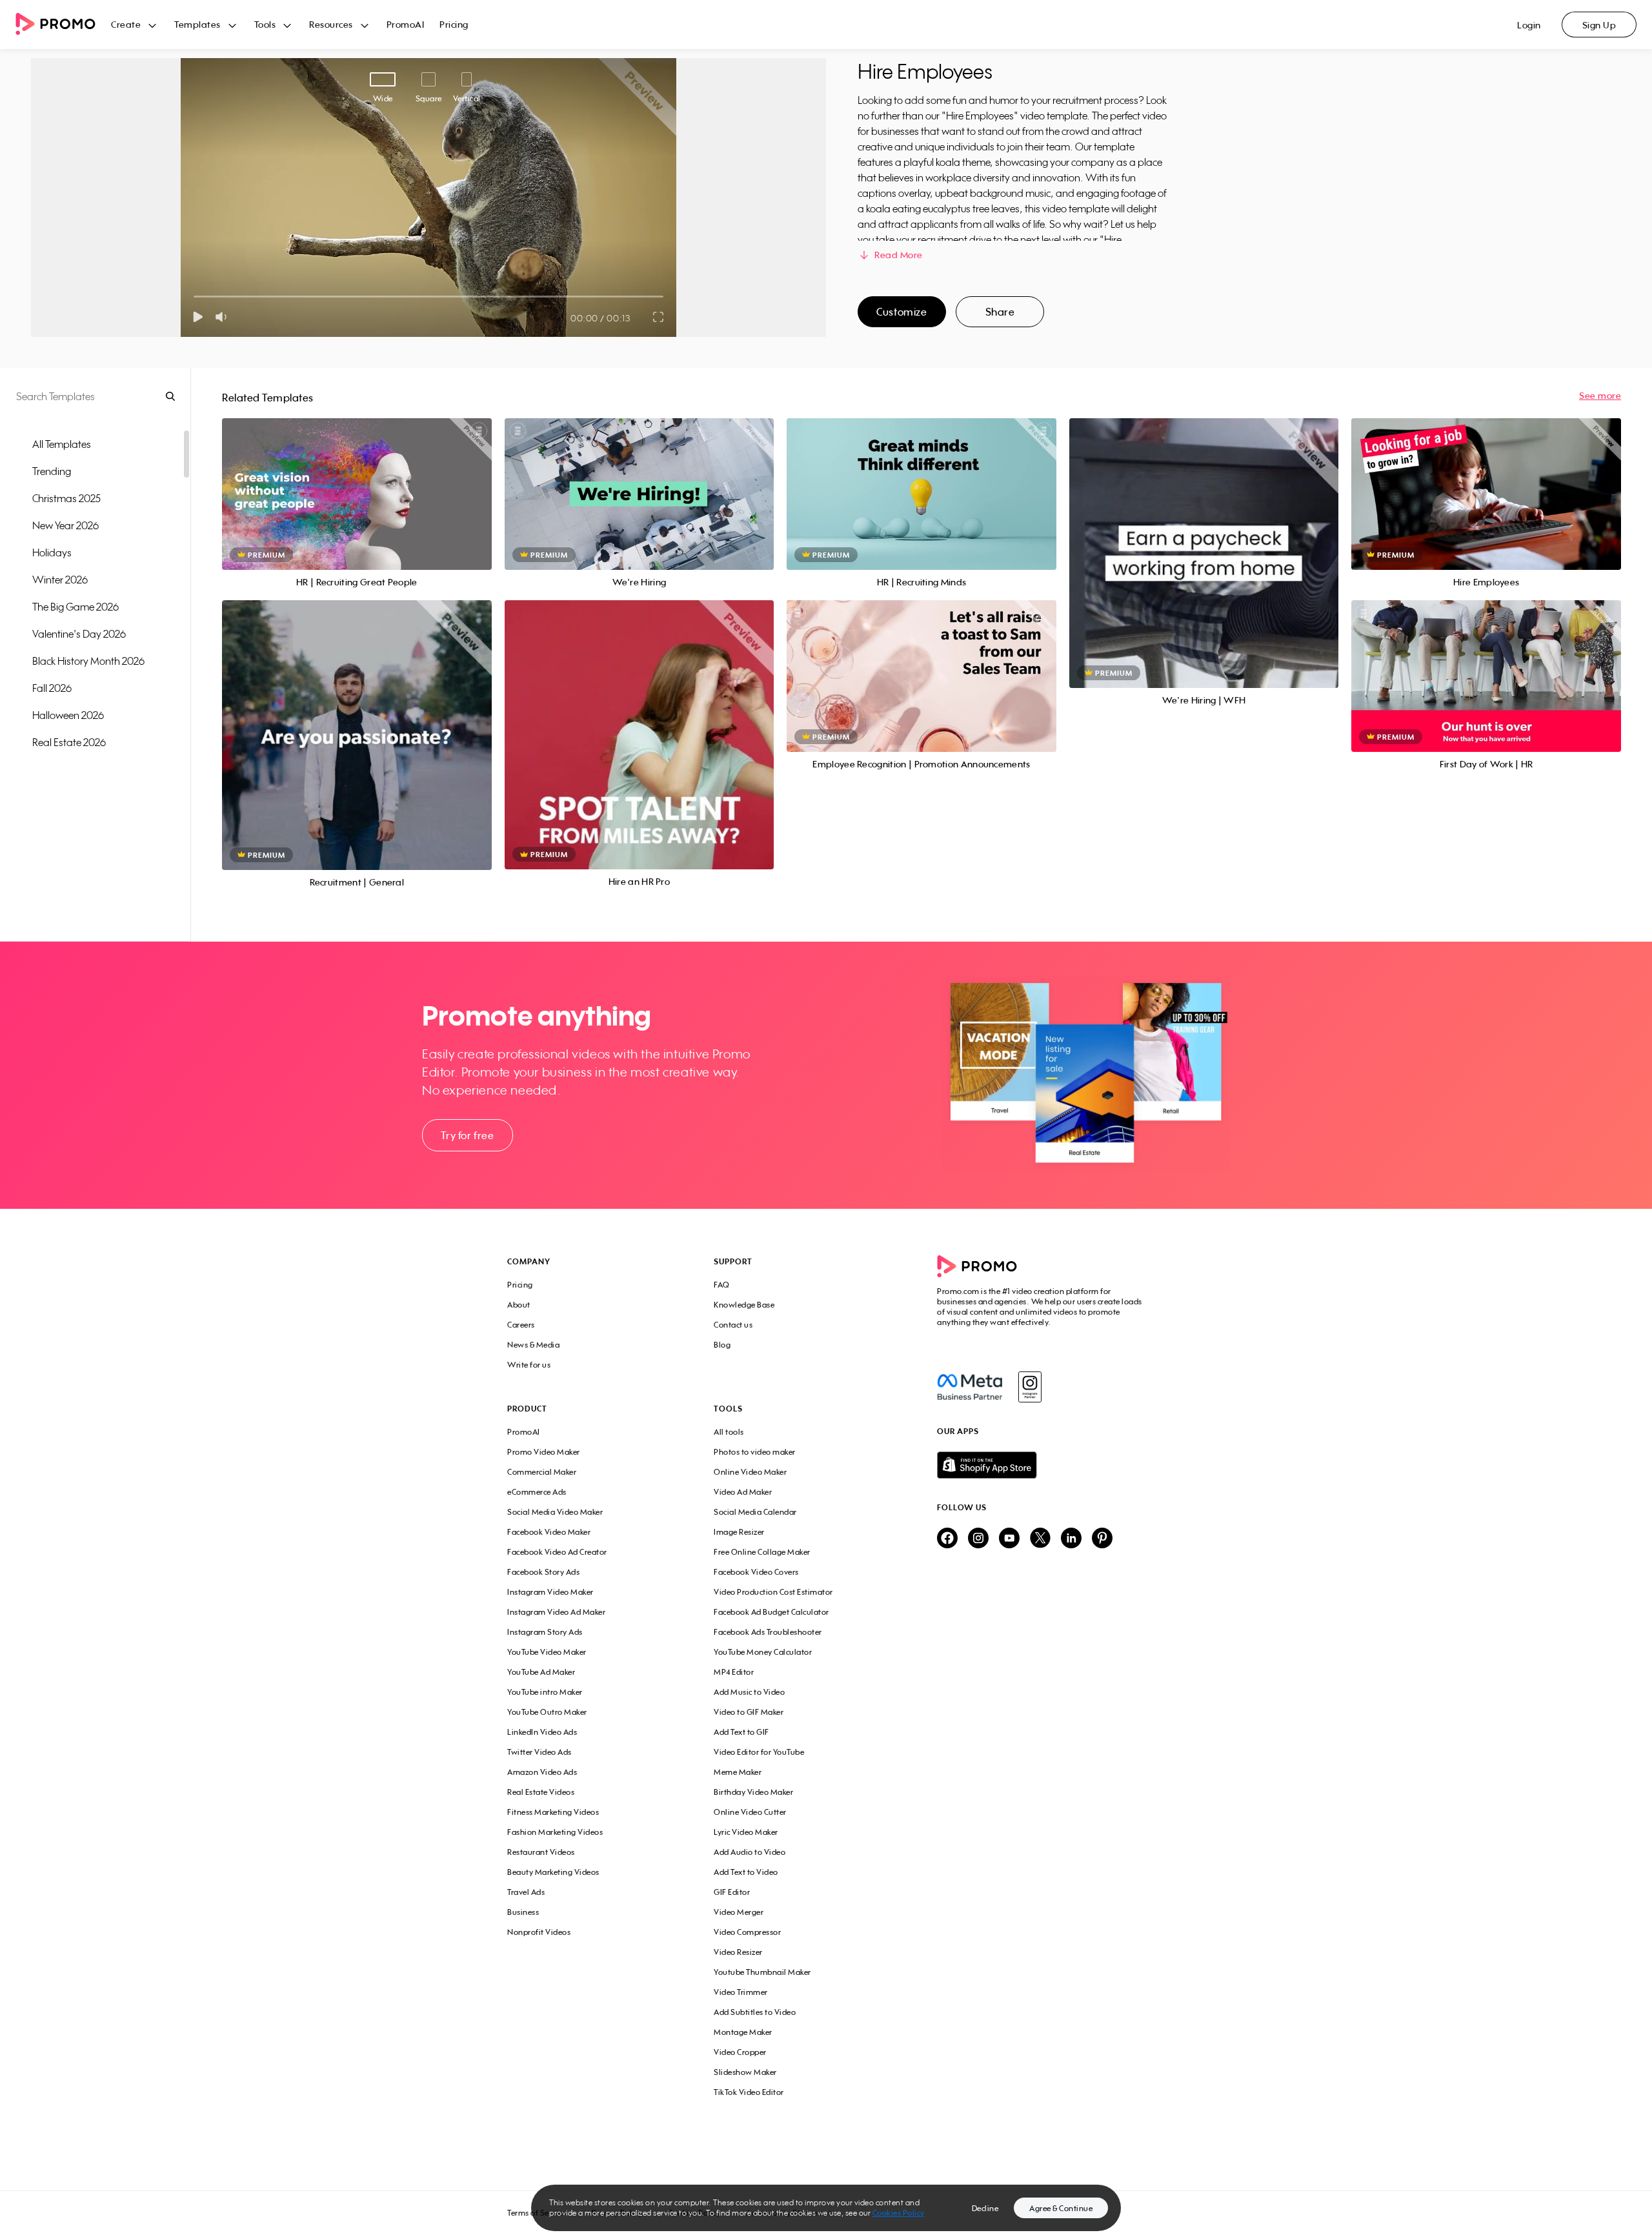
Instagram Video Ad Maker (556, 1612)
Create (126, 24)
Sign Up (1599, 25)
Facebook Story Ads (543, 1572)
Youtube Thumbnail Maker (762, 1972)
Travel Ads (526, 1892)
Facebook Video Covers (756, 1572)
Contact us (733, 1325)
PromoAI (406, 24)
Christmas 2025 (66, 498)
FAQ (722, 1285)
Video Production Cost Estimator (773, 1592)
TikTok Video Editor (749, 2092)
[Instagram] (1030, 1387)
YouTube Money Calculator (763, 1652)
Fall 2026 (52, 688)
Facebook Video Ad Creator (557, 1552)
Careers (521, 1325)
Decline (985, 2208)
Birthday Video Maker (753, 1792)
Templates (197, 24)
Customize (902, 312)
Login (1529, 25)
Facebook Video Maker (549, 1532)
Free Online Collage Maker (762, 1552)
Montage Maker (743, 2032)
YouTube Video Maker (547, 1652)
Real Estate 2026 (69, 742)
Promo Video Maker (544, 1452)
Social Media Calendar (755, 1512)
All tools (729, 1432)
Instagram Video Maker (550, 1592)
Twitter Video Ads (539, 1752)
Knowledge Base (744, 1305)
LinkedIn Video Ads (542, 1732)
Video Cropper (740, 2052)
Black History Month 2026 (88, 661)
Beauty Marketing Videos (553, 1872)
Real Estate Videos (541, 1792)
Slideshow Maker (745, 2072)
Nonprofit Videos (539, 1932)
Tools (265, 24)
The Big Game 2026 (76, 607)
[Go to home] (63, 25)
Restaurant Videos (541, 1852)
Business (523, 1912)
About (519, 1305)
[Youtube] (1009, 1539)
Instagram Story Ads (545, 1632)
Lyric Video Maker (746, 1832)
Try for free (467, 1135)
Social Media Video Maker (555, 1512)
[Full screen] (659, 317)
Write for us (529, 1365)
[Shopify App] (1041, 1465)
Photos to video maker (755, 1452)
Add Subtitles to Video (755, 2012)
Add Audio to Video (750, 1852)
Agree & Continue (1061, 2208)
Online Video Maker (750, 1472)
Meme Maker (738, 1772)
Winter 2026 (60, 580)
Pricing (454, 24)
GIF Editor (732, 1892)
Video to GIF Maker (749, 1712)
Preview (357, 480)
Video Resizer (738, 1952)
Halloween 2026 (68, 715)
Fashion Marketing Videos (555, 1832)
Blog (722, 1345)
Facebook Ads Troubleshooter (768, 1632)
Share (1000, 312)
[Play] (198, 317)
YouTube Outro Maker (547, 1712)
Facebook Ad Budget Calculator (771, 1612)
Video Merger (739, 1912)
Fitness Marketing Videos (553, 1812)
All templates (62, 444)
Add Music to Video (749, 1692)
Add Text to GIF (741, 1732)
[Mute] (224, 317)
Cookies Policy (899, 2213)
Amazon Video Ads (542, 1772)
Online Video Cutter (750, 1812)
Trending (52, 471)
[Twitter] (1040, 1539)
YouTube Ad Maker (541, 1672)
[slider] (194, 297)
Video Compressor (747, 1932)
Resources (331, 24)
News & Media (533, 1345)
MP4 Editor (734, 1672)
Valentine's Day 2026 (79, 634)
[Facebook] (970, 1387)
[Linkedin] (1071, 1539)
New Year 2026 (65, 525)
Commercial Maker (542, 1472)
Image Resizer (739, 1532)
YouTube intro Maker (545, 1692)
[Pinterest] (1102, 1539)
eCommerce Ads (537, 1492)
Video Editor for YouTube (759, 1752)
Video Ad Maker (743, 1492)
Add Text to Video (746, 1872)
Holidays (52, 552)
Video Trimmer (741, 1992)
